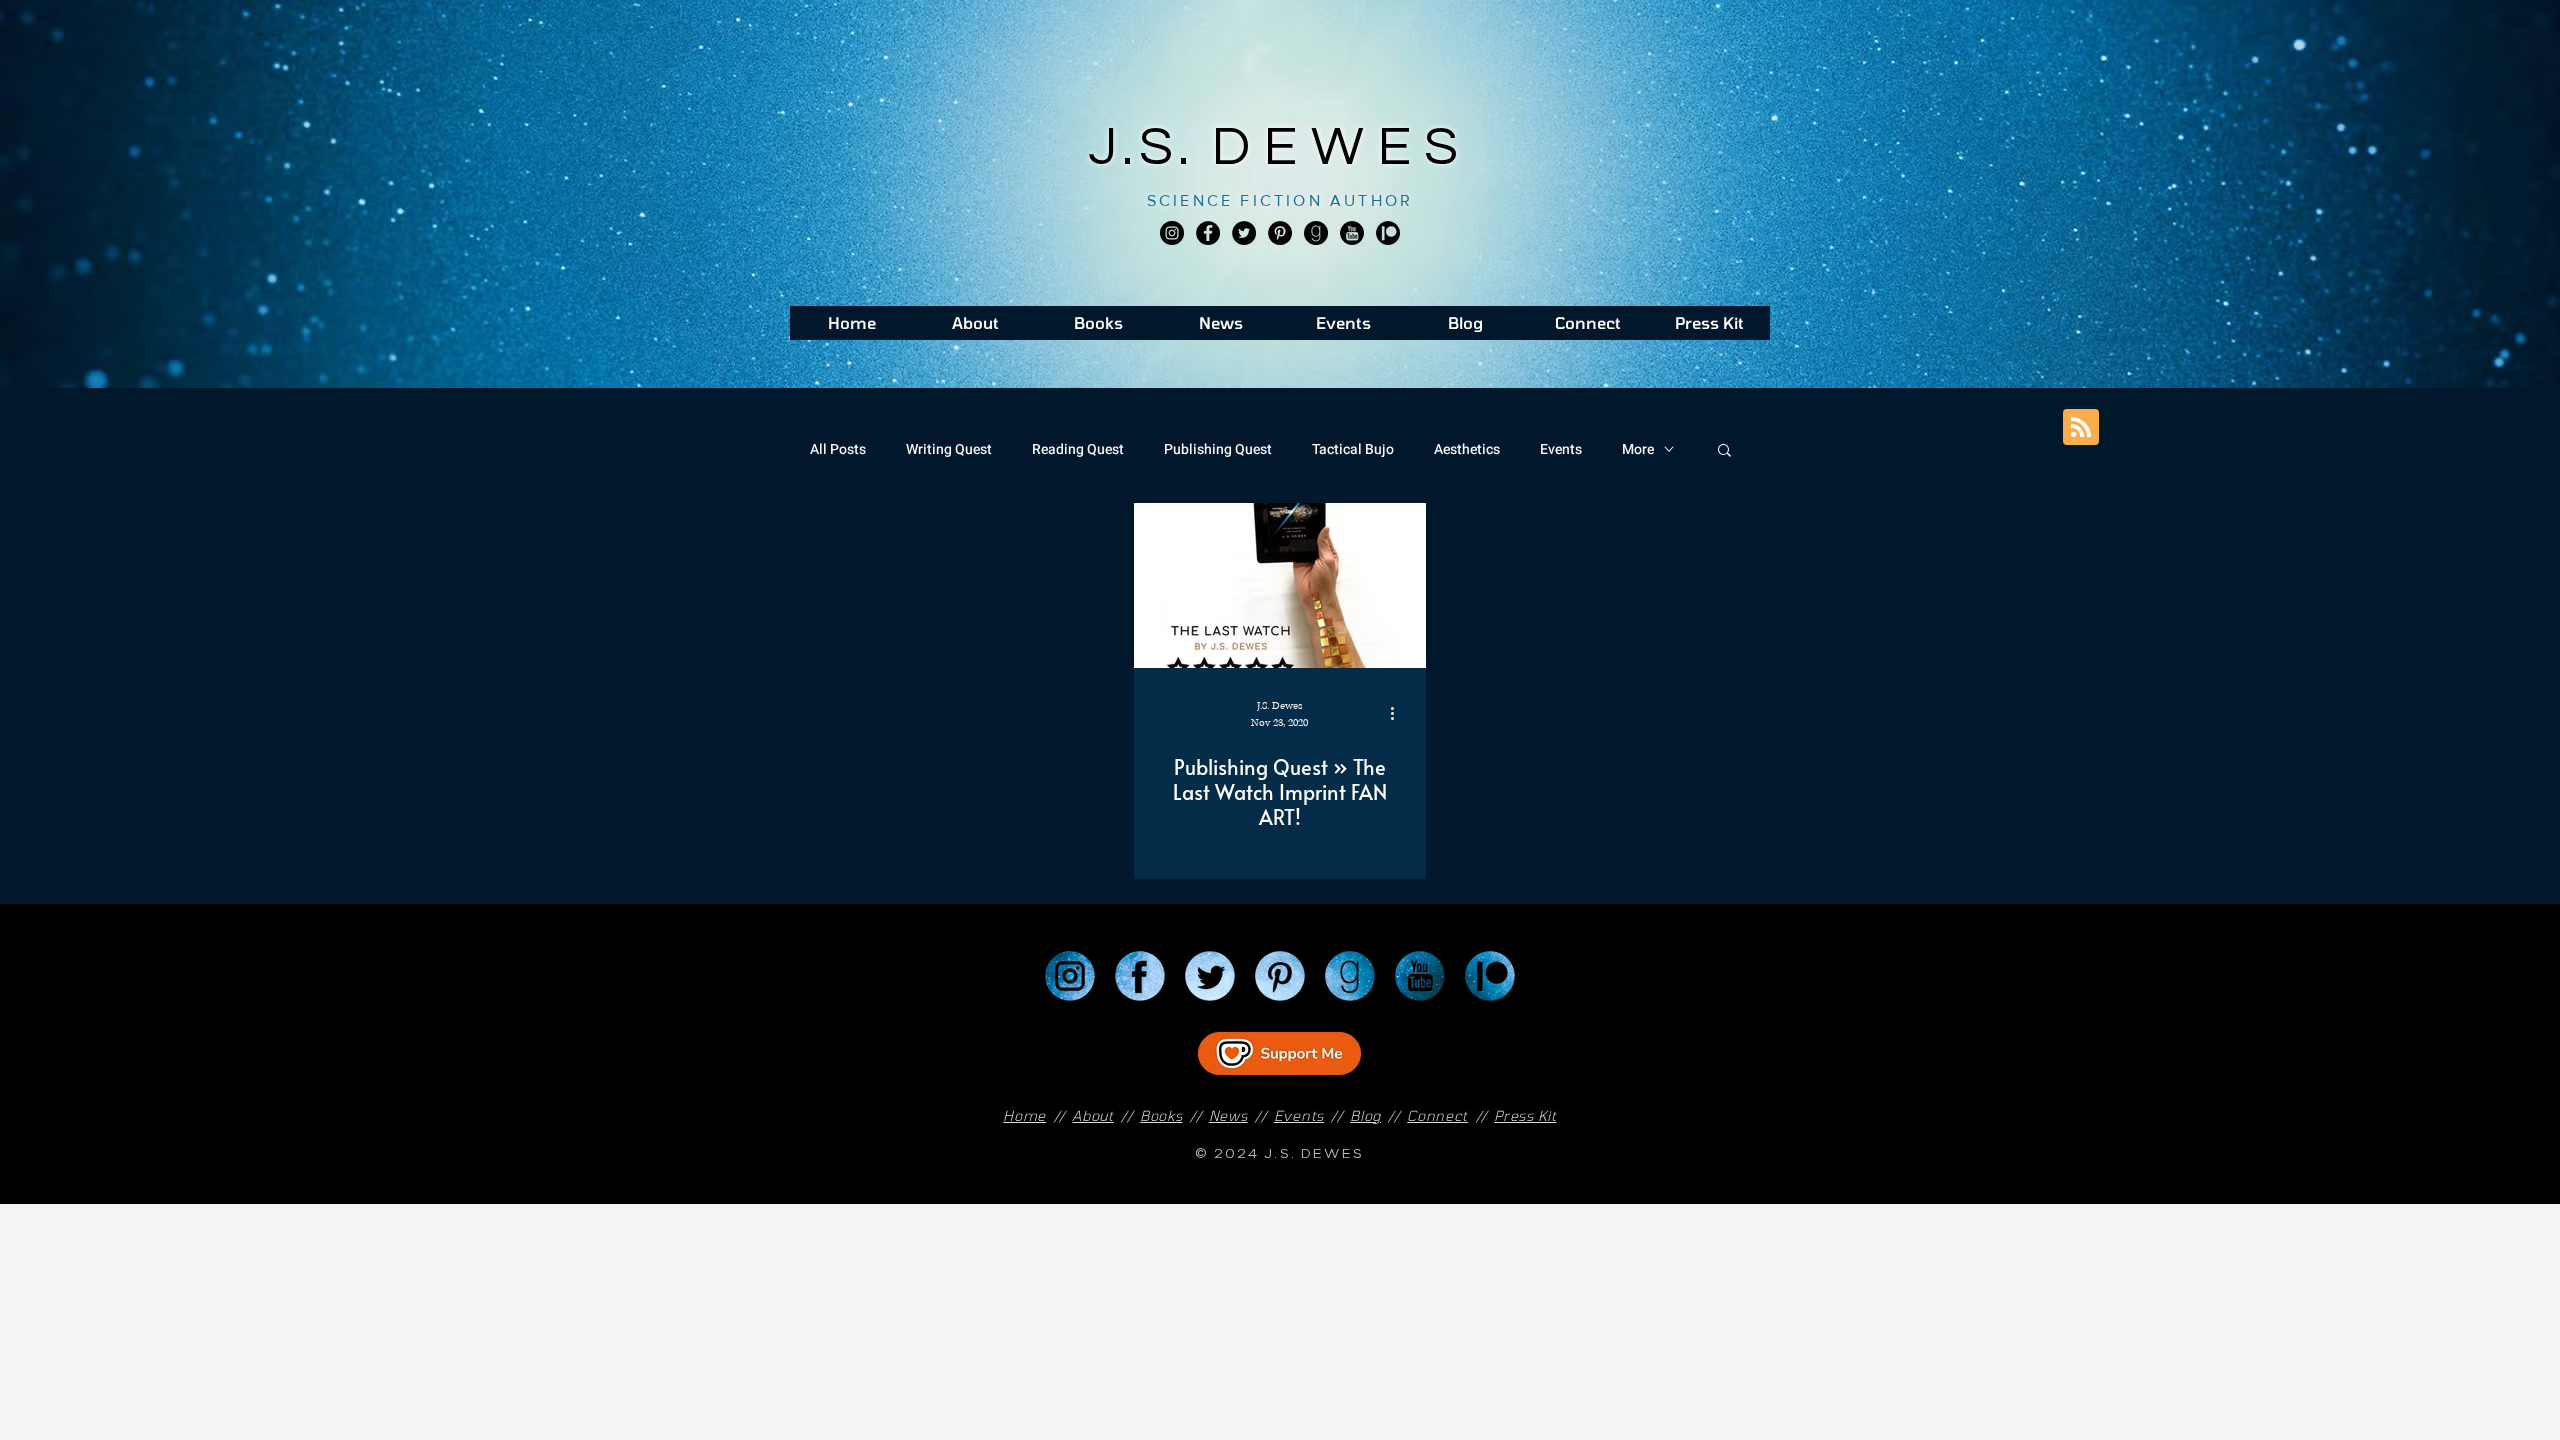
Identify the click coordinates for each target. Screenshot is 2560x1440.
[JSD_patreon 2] (1388, 233)
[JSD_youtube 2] (1352, 233)
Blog (1365, 1115)
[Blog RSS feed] (2081, 428)
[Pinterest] (1280, 233)
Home (1024, 1115)
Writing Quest (949, 449)
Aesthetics (1467, 449)
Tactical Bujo (1353, 449)
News (1228, 1115)
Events (1561, 449)
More (1638, 449)
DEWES (1342, 147)
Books (1161, 1115)
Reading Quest (1078, 449)
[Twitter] (1244, 233)
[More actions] (1399, 713)
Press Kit (1525, 1115)
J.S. (1150, 147)
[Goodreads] (1316, 233)
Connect (1437, 1115)
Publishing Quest (1218, 449)
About (1093, 1115)
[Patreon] (1490, 976)
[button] (1724, 451)
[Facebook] (1208, 233)
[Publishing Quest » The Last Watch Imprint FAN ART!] (1280, 585)
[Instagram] (1172, 233)
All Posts (838, 449)
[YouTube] (1420, 976)
